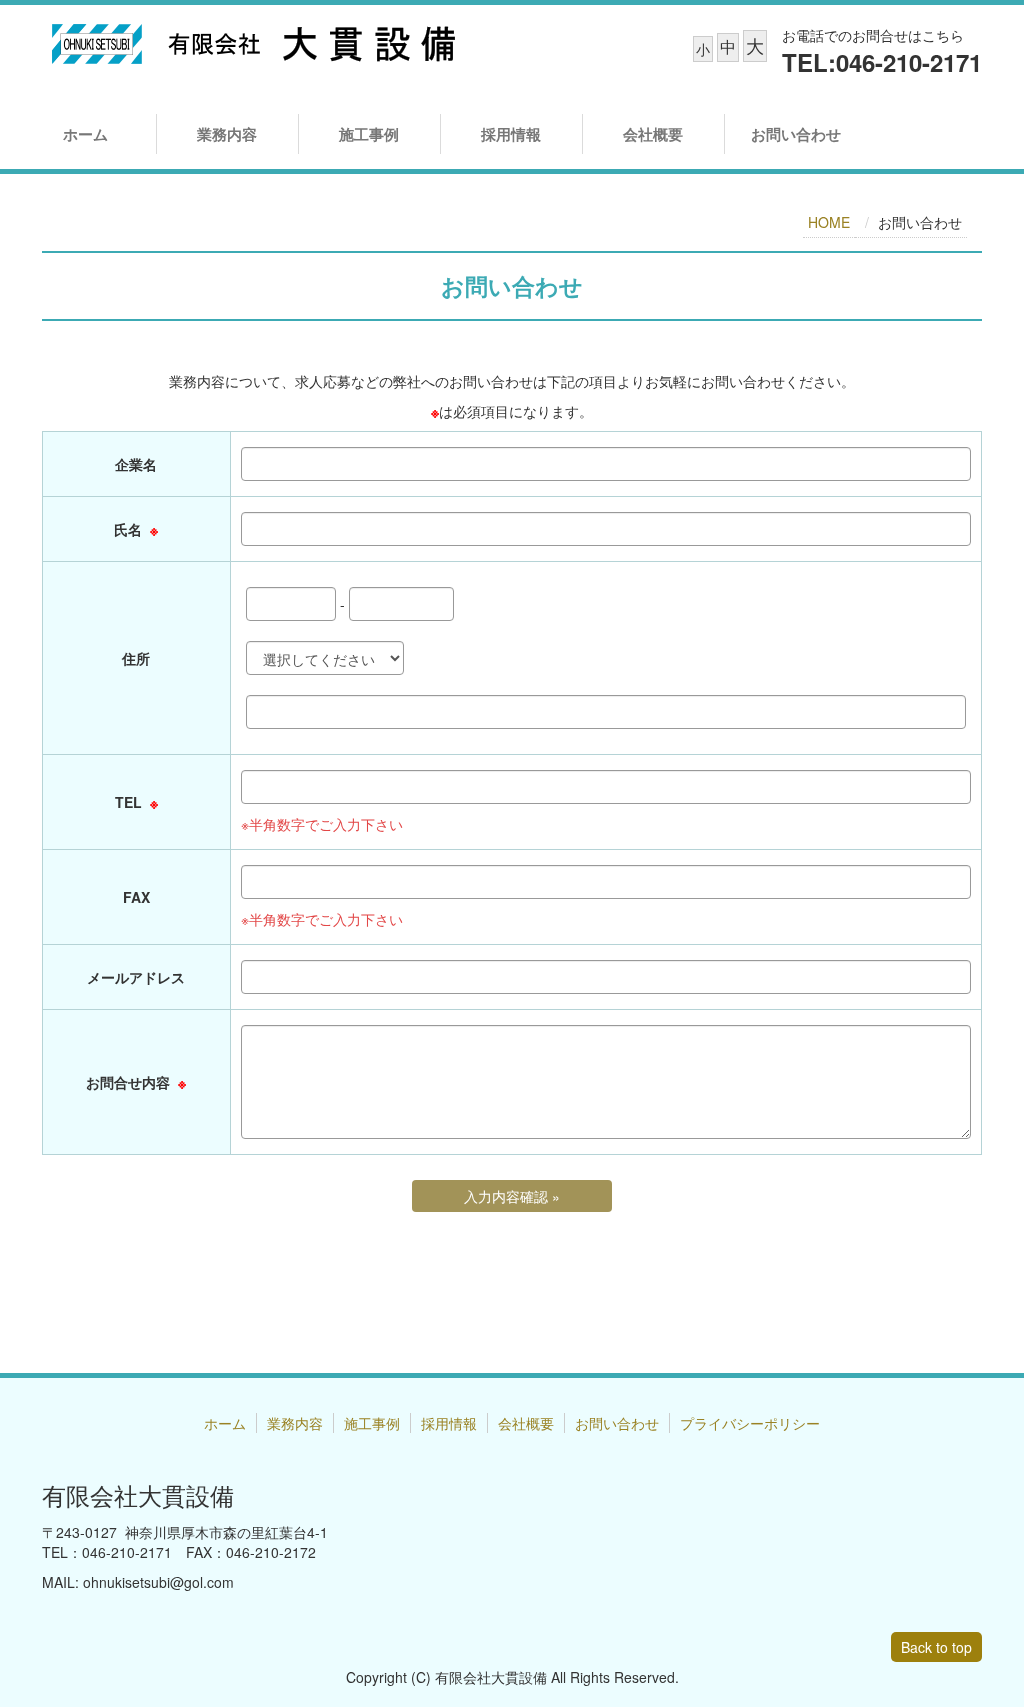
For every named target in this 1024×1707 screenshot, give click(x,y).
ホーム (85, 134)
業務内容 (227, 134)
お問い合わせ (796, 134)
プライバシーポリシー (750, 1423)
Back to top (936, 1647)
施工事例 (369, 134)
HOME (829, 222)
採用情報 (511, 134)
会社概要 (653, 134)
